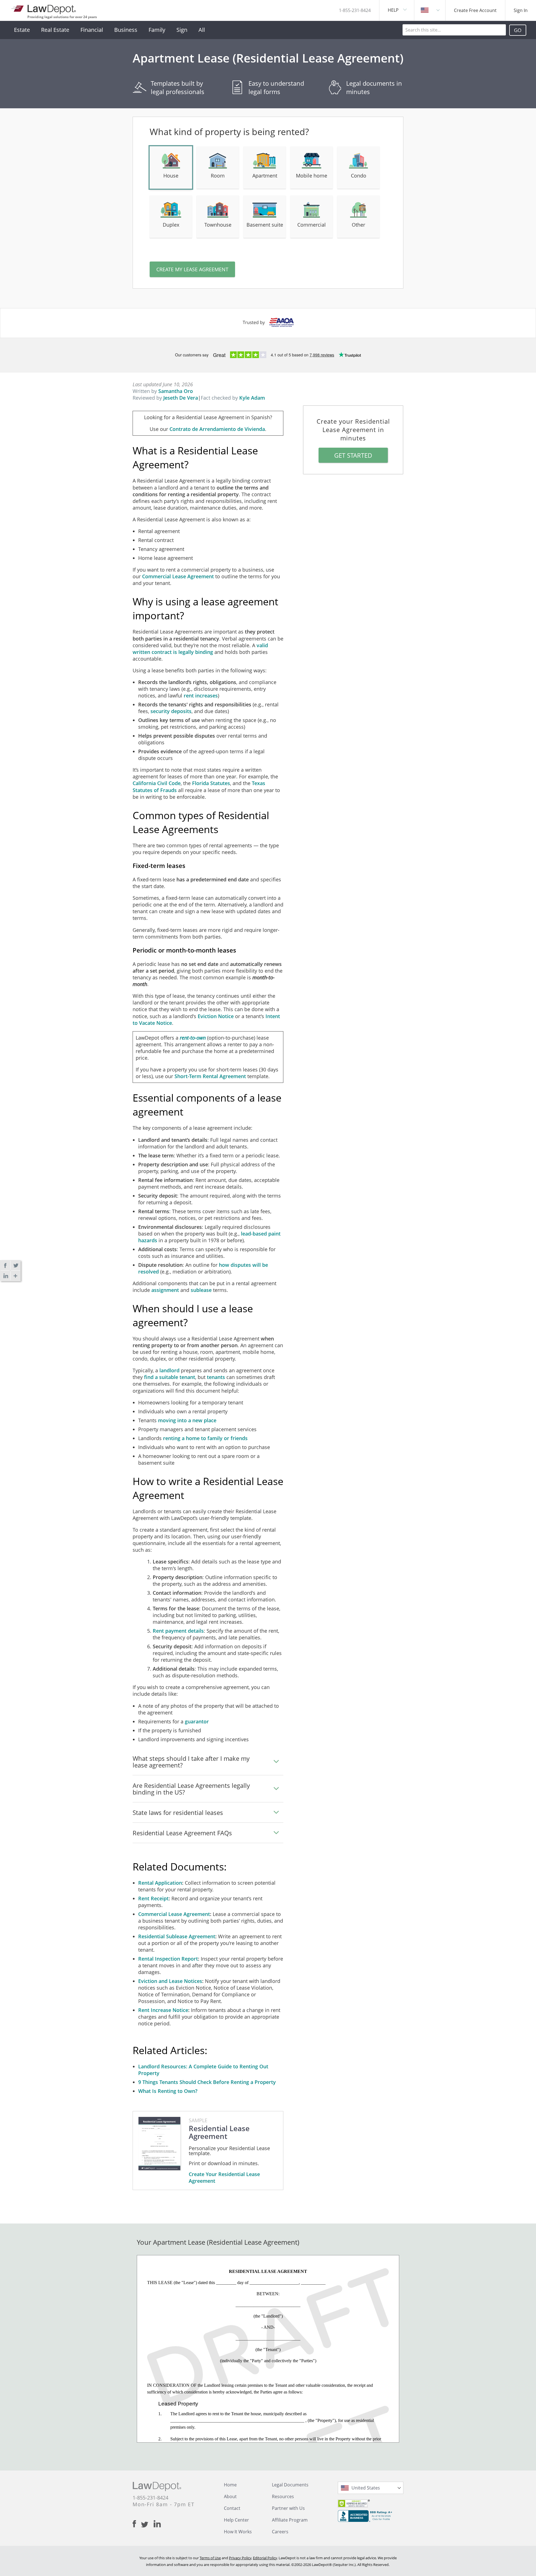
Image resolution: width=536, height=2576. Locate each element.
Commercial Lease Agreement (178, 576)
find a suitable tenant (170, 1377)
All (202, 30)
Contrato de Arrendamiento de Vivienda (217, 429)
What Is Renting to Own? (168, 2091)
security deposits (171, 711)
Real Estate (55, 30)
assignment (165, 1290)
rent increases (201, 695)
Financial (92, 30)
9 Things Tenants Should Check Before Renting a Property (207, 2082)
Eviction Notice (216, 1016)
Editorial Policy (265, 2558)
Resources (283, 2496)
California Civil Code (157, 783)
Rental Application (160, 1883)
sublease (201, 1290)
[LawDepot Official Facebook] (137, 2524)
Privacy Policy (240, 2558)
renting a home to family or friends (205, 1438)
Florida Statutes (211, 783)
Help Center (236, 2520)
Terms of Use (210, 2558)
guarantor (197, 1721)
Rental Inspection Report (168, 1959)
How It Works (238, 2532)
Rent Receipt (153, 1898)
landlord (169, 1370)
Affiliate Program (290, 2520)
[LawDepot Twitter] (147, 2525)
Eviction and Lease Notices (170, 1981)
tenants (216, 1377)
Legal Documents (290, 2485)
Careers (280, 2532)
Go (518, 30)
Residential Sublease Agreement (177, 1936)
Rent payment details (178, 1631)
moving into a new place (187, 1420)
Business (126, 30)
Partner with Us (288, 2508)
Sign (182, 30)
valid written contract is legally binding (200, 649)
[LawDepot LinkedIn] (157, 2524)
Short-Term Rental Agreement (210, 1076)
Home (230, 2485)
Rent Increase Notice (163, 2010)
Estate (22, 30)
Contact (232, 2508)
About (230, 2496)
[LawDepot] (44, 8)
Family (157, 30)
